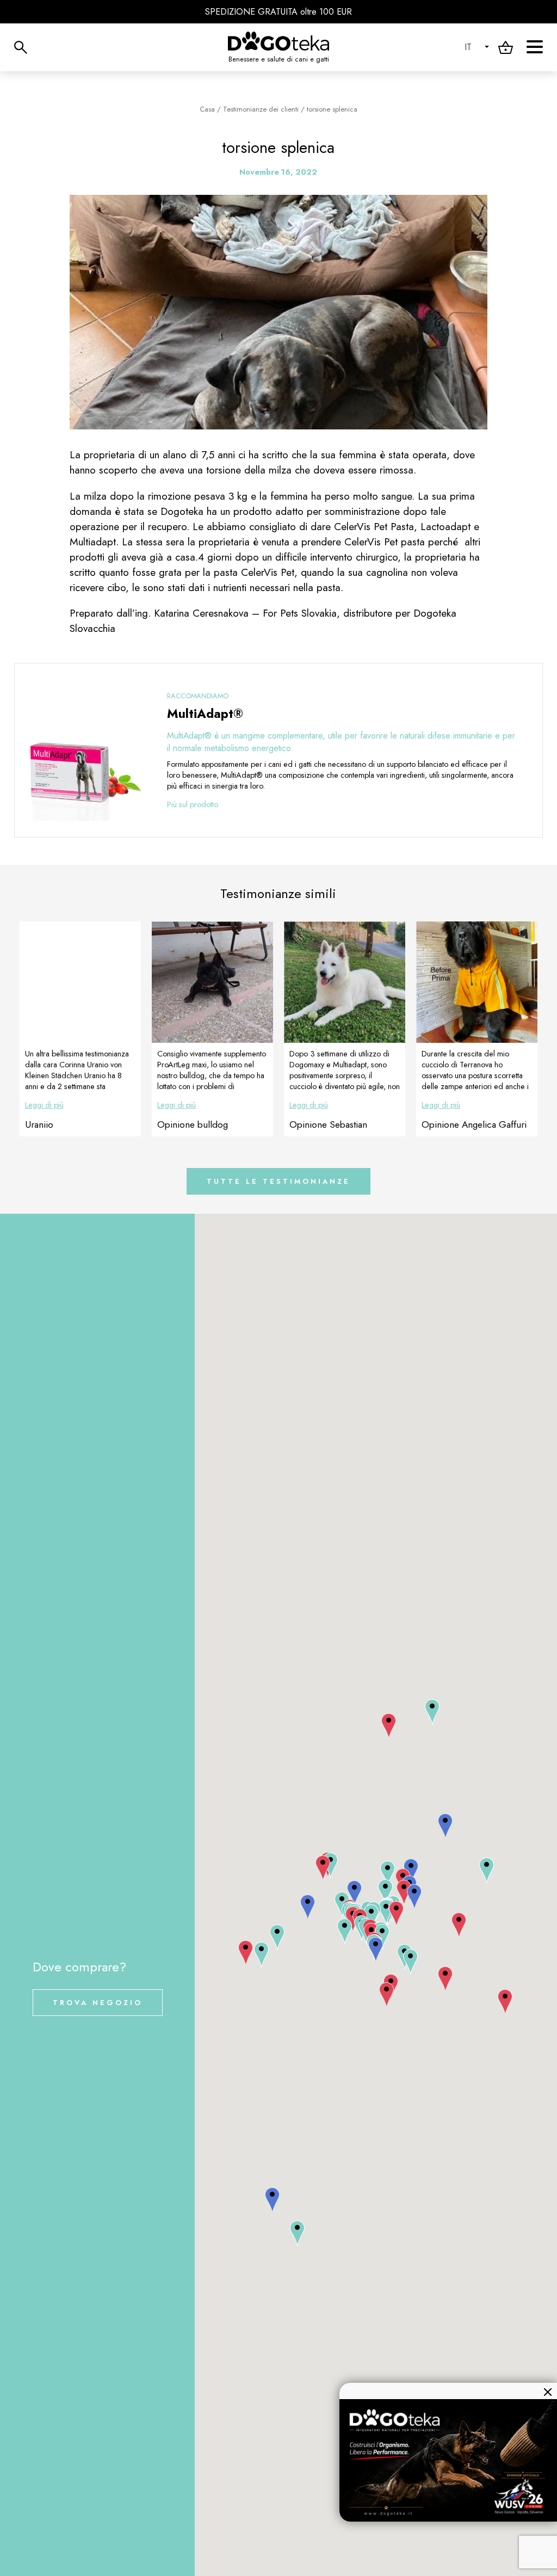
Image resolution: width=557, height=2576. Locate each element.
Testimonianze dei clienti (261, 109)
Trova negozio (98, 2003)
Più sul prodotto (193, 804)
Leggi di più (44, 1105)
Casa (207, 109)
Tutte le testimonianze (278, 1181)
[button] (246, 1953)
